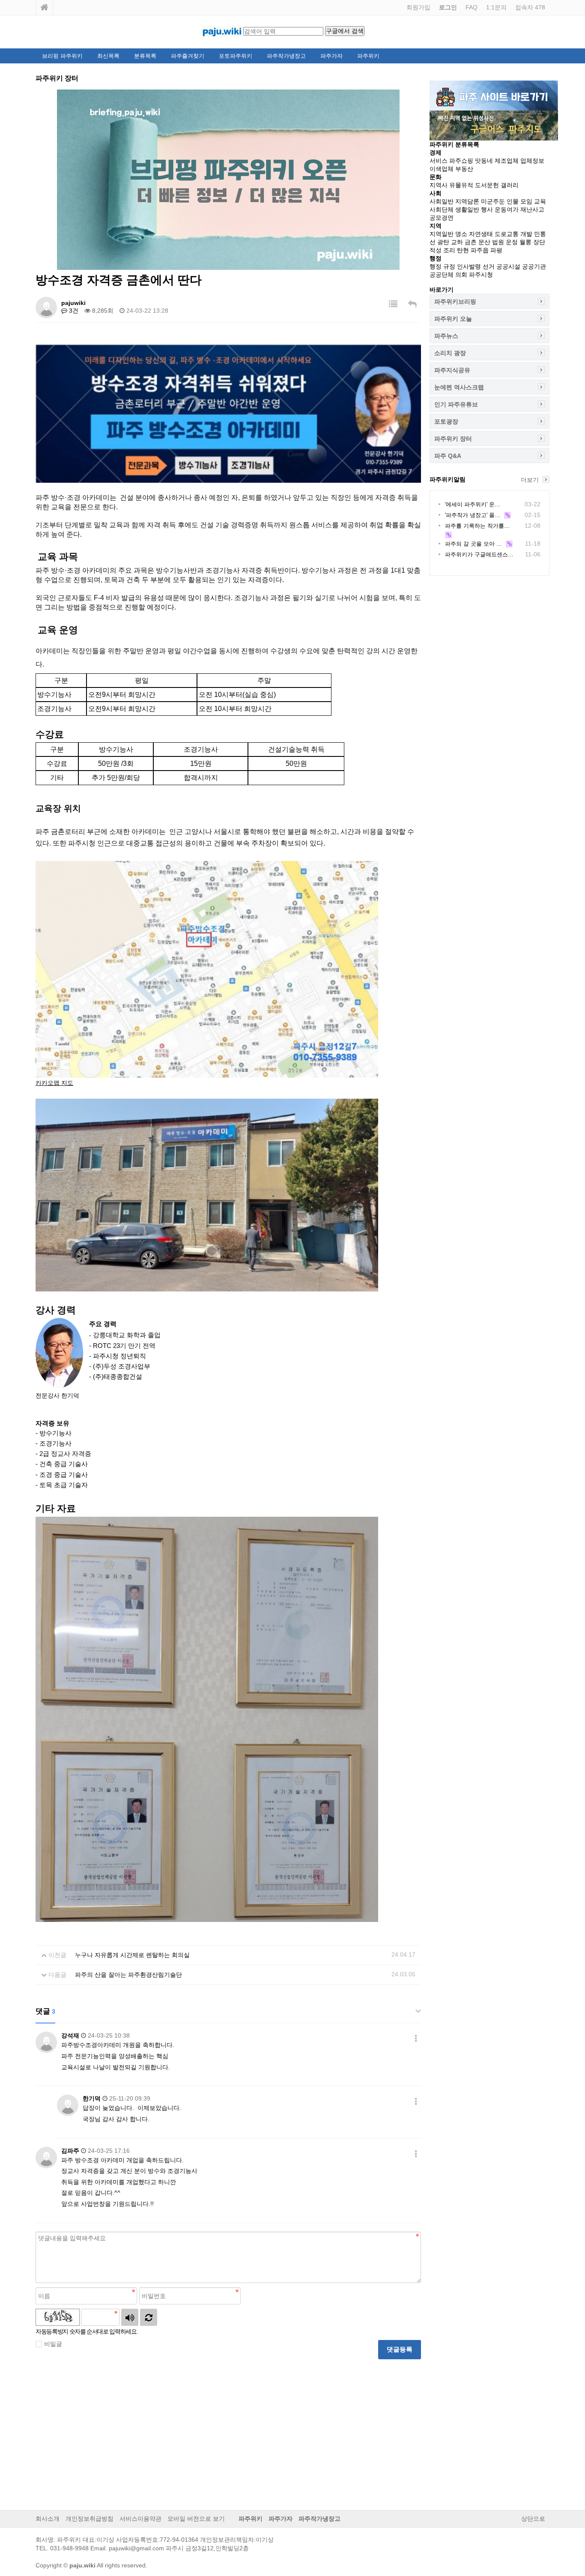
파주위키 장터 (453, 439)
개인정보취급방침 (90, 2519)
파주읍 (480, 250)
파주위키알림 (448, 479)
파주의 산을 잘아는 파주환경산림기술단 (128, 1975)
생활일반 (467, 209)
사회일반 (442, 201)
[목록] (393, 304)
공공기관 (534, 266)
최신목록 (108, 56)
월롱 (525, 242)
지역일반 (442, 234)
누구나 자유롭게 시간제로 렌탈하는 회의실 (132, 1955)
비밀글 (53, 2344)
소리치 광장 (450, 353)
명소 (461, 234)
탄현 (463, 250)
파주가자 (331, 56)
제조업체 (507, 161)
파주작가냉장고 (286, 56)
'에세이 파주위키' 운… (473, 504)
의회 (461, 275)
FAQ (472, 7)
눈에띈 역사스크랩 (459, 387)
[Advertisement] (228, 2428)
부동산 (464, 169)
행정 (436, 266)
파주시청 (481, 275)
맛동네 (484, 161)
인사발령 (469, 266)
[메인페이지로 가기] (45, 7)
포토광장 (446, 421)
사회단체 (442, 209)
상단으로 (533, 2519)
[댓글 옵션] (416, 2039)
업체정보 (532, 161)
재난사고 (532, 209)
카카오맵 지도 (54, 1083)
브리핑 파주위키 (62, 56)
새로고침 (149, 2317)
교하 (457, 242)
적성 (436, 250)
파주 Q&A (448, 456)
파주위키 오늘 (453, 319)
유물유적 (461, 185)
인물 (513, 201)
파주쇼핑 (461, 161)
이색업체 (442, 169)
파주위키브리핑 (455, 302)
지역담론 (467, 201)
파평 (496, 250)
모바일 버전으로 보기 (196, 2519)
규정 (449, 266)
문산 (484, 242)
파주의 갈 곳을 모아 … (473, 544)
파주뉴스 (446, 336)
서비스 (439, 161)
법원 (498, 242)
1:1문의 (496, 7)
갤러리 (510, 185)
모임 (526, 201)
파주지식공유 (452, 370)
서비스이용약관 (140, 2519)
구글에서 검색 (345, 31)
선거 (489, 266)
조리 (449, 250)
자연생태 (481, 234)
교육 (540, 201)
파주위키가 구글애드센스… (479, 554)
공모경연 (442, 218)
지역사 (439, 185)
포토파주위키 (236, 56)
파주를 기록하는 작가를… (477, 526)
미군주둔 (493, 201)
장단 (539, 242)
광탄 (443, 242)
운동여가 (507, 209)
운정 (512, 242)
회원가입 (418, 7)
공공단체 (442, 275)
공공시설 (508, 266)
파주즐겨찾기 (188, 56)
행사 (487, 209)
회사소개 (48, 2519)
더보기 (530, 480)
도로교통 (507, 234)
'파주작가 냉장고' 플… (473, 515)
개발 (526, 234)
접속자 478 (530, 7)
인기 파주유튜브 (456, 404)
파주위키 (368, 56)
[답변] (412, 304)
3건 (73, 311)
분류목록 (145, 56)
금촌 (471, 242)
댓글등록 (400, 2349)
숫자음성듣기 (130, 2317)
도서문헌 (487, 185)
